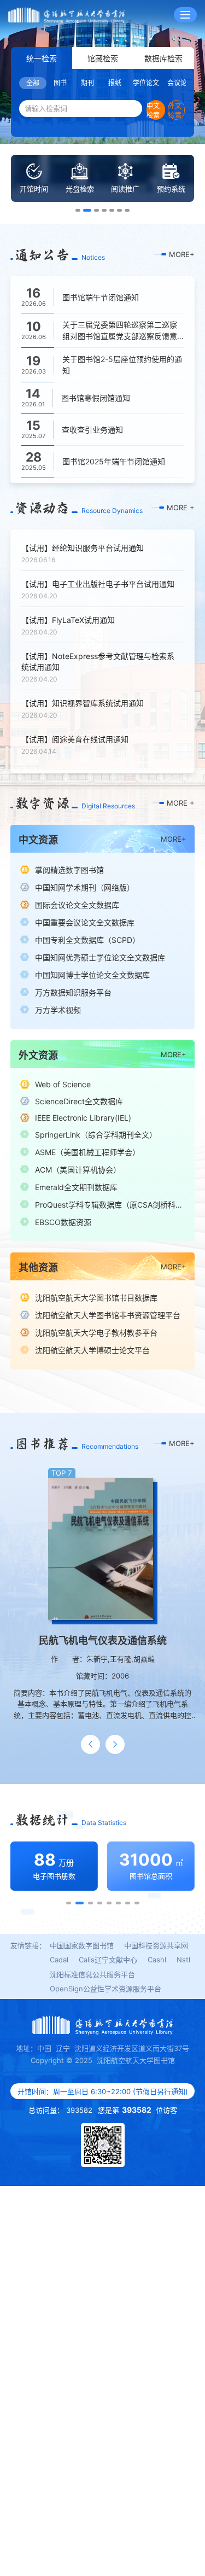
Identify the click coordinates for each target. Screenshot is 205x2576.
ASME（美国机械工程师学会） (87, 1152)
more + (181, 508)
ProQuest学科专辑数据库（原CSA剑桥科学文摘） (110, 1205)
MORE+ (174, 839)
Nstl (183, 1960)
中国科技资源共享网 (156, 1945)
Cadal (59, 1960)
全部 (33, 83)
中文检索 (153, 110)
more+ (182, 254)
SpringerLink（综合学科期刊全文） (96, 1135)
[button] (78, 210)
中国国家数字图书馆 (82, 1945)
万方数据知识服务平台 (73, 992)
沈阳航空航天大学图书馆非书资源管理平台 (108, 1315)
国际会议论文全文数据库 (77, 905)
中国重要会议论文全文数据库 (85, 922)
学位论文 (146, 83)
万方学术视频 (58, 1010)
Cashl (157, 1960)
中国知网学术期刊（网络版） (85, 887)
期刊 (87, 83)
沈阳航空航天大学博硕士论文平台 (92, 1350)
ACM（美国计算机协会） (78, 1170)
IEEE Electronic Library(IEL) (83, 1118)
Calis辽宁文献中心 (108, 1960)
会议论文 (180, 83)
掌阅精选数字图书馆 (69, 870)
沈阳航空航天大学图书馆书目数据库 (96, 1298)
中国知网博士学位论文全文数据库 (92, 975)
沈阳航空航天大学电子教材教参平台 (96, 1333)
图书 (60, 83)
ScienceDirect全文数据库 (79, 1101)
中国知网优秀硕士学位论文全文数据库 (100, 957)
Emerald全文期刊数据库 (76, 1187)
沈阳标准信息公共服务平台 (92, 1974)
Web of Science (63, 1084)
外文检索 (175, 110)
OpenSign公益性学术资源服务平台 (106, 1989)
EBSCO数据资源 (63, 1222)
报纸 (115, 83)
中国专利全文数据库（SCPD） (87, 940)
